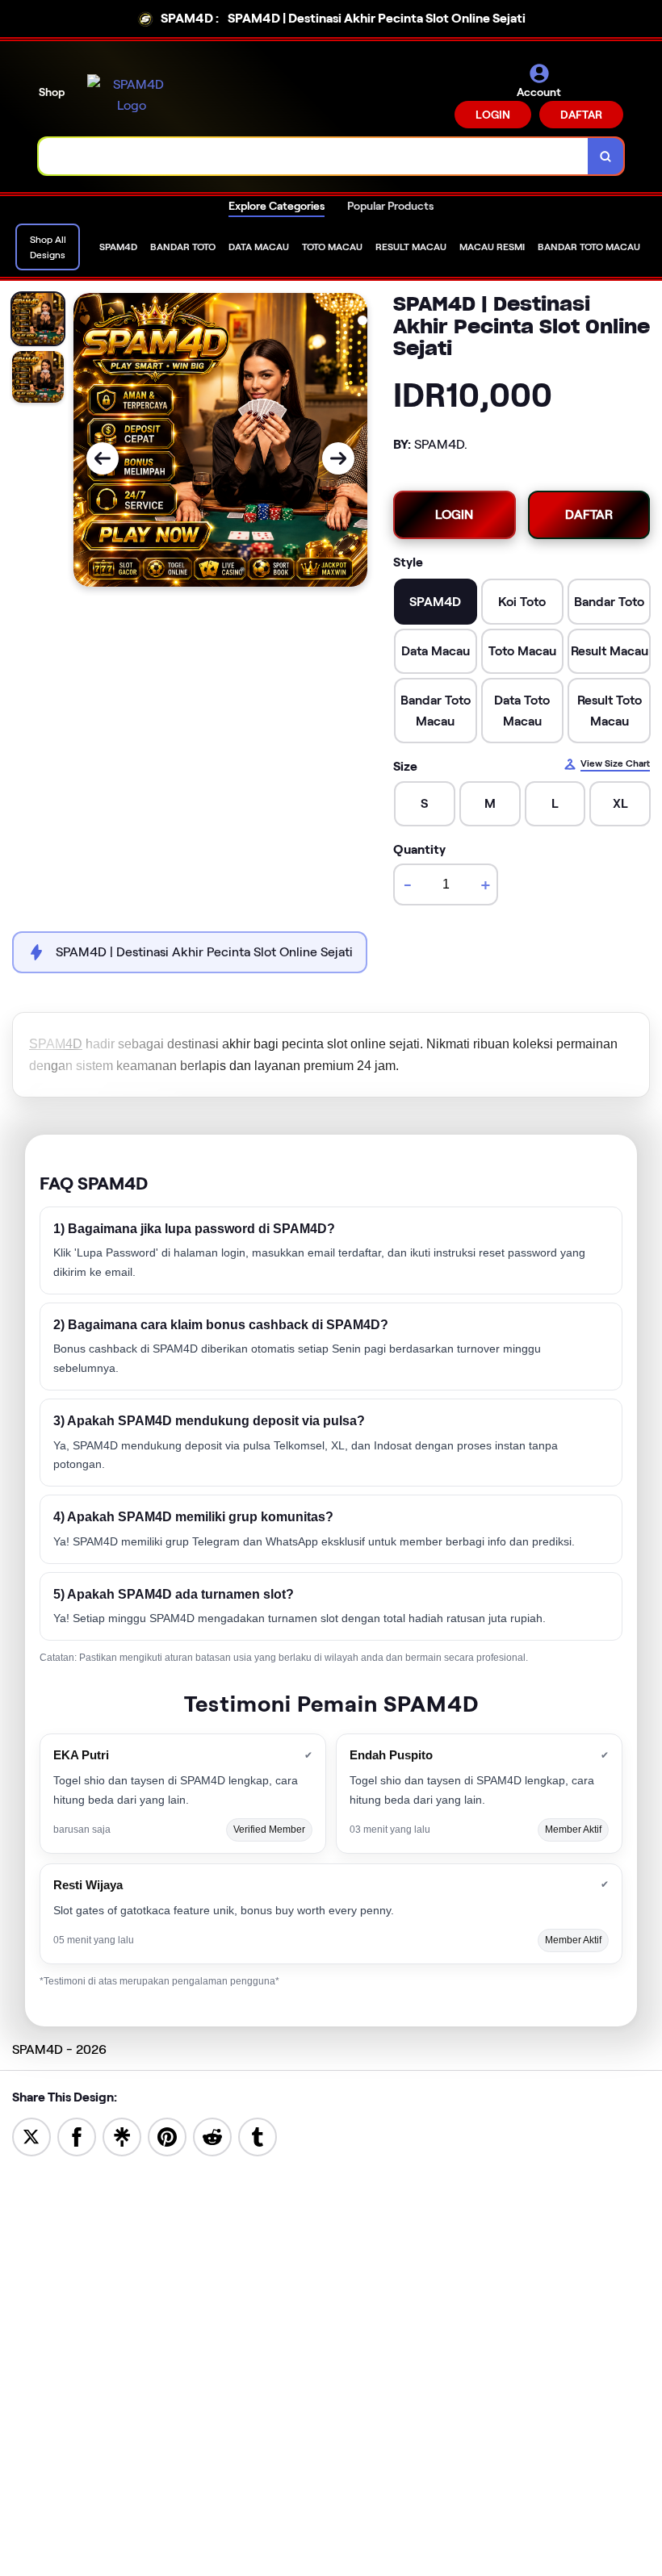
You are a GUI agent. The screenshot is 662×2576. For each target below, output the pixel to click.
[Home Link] (132, 95)
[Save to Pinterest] (167, 2136)
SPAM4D (56, 1044)
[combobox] (314, 156)
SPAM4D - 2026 (59, 2049)
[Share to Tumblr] (258, 2136)
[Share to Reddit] (212, 2136)
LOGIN (493, 115)
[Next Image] (338, 458)
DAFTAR (581, 115)
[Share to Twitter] (31, 2136)
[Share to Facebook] (77, 2136)
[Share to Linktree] (122, 2136)
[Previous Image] (103, 458)
